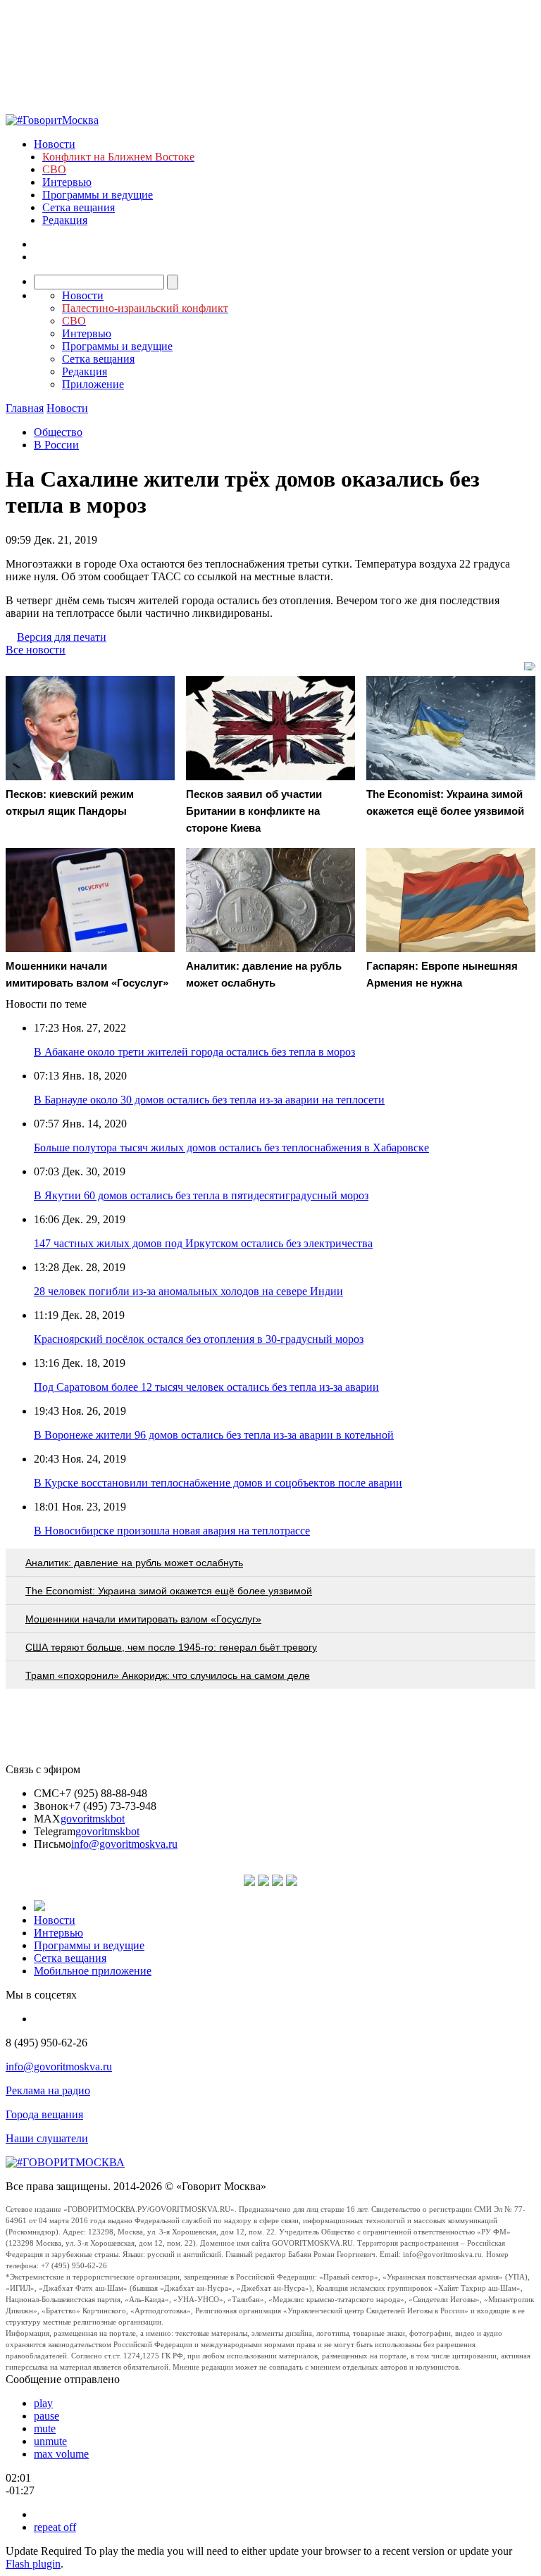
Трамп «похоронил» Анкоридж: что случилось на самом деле (168, 1675)
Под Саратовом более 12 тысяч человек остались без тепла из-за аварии (206, 1387)
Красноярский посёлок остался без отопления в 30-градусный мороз (199, 1339)
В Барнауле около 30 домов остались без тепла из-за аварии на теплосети (209, 1100)
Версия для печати (62, 637)
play (43, 2403)
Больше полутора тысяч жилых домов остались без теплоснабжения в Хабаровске (231, 1148)
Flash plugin (33, 2564)
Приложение (93, 384)
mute (45, 2428)
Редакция (65, 220)
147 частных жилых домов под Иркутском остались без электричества (203, 1243)
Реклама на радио (48, 2090)
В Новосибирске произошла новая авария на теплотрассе (172, 1531)
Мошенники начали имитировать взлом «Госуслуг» (143, 1619)
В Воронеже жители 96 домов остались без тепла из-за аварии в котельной (214, 1435)
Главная (25, 408)
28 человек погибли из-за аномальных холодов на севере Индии (188, 1291)
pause (46, 2416)
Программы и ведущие (98, 195)
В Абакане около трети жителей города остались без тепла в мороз (194, 1052)
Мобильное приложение (93, 1971)
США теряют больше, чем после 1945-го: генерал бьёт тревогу (171, 1647)
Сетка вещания (79, 207)
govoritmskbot (93, 1819)
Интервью (67, 182)
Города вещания (44, 2114)
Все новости (36, 650)
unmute (50, 2441)
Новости (55, 144)
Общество (58, 432)
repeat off (55, 2527)
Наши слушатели (47, 2138)
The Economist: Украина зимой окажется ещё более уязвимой (169, 1591)
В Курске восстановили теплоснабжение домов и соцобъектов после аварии (218, 1483)
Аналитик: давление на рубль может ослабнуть (134, 1563)
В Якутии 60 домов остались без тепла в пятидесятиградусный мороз (201, 1195)
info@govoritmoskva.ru (124, 1844)
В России (56, 445)
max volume (61, 2454)
